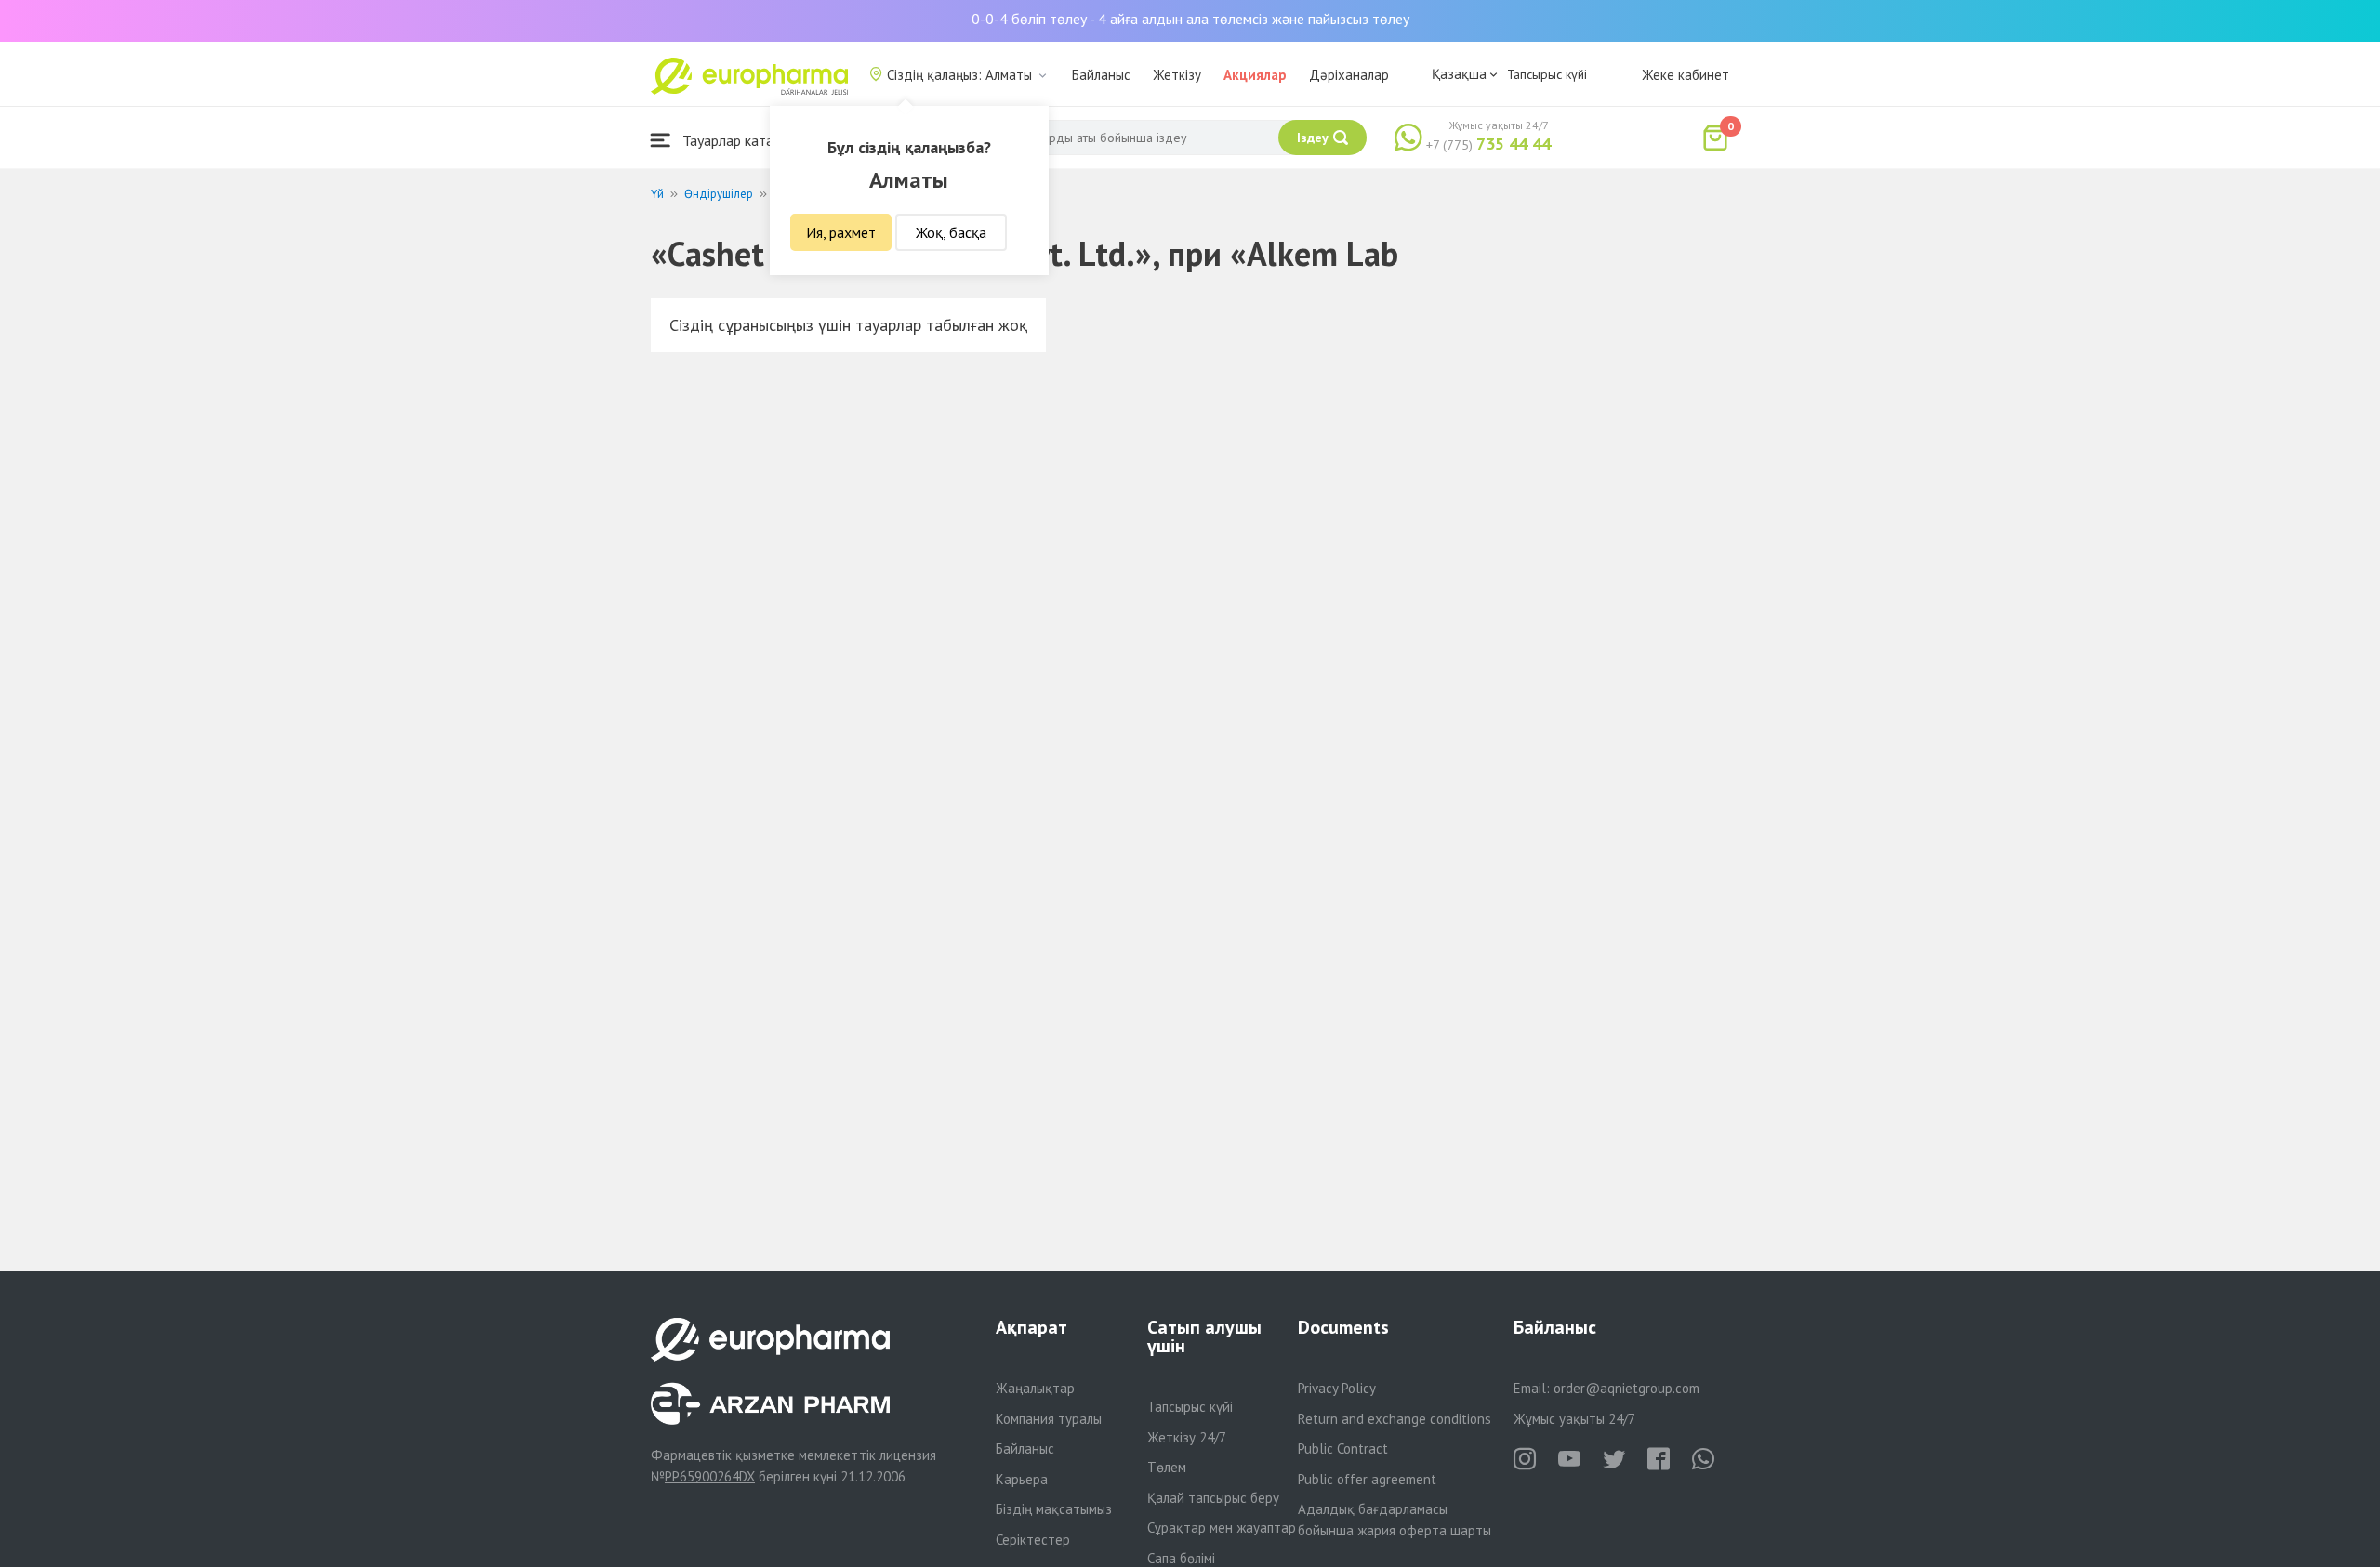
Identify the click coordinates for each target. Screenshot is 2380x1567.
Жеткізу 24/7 (1187, 1437)
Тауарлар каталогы (741, 140)
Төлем (1167, 1467)
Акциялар (1255, 75)
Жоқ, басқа (951, 232)
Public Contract (1343, 1448)
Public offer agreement (1367, 1479)
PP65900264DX (710, 1476)
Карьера (1022, 1479)
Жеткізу (1177, 75)
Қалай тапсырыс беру (1213, 1498)
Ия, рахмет (841, 232)
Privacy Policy (1337, 1388)
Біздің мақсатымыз (1054, 1509)
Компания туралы (1049, 1419)
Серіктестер (1033, 1540)
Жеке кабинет (1686, 75)
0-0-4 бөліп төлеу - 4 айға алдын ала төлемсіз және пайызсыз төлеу (1190, 19)
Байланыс (1101, 75)
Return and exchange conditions (1395, 1419)
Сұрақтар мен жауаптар (1222, 1527)
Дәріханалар (1349, 75)
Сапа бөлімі (1181, 1558)
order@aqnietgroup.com (1626, 1388)
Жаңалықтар (1035, 1388)
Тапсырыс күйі (1547, 74)
